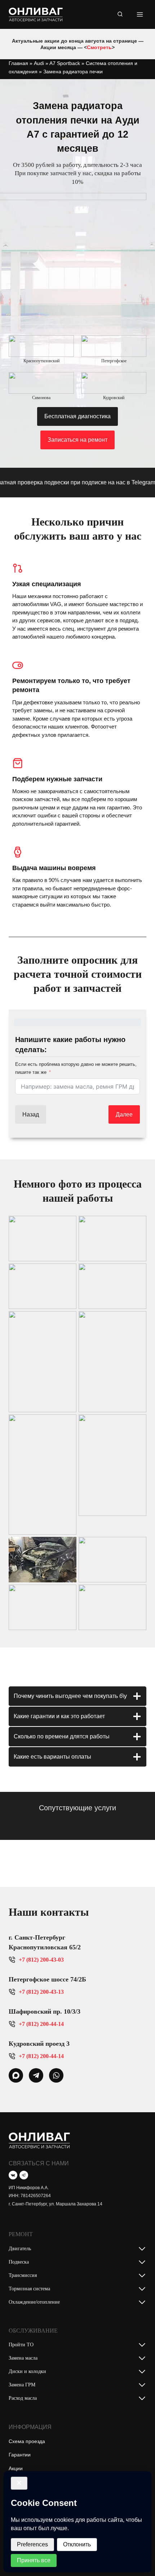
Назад (31, 1114)
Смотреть (99, 47)
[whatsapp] (16, 2075)
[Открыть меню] (140, 14)
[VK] (13, 2175)
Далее (124, 1114)
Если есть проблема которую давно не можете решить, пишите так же (76, 1068)
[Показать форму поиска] (120, 14)
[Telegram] (24, 2175)
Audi (39, 63)
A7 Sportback (65, 63)
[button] (43, 1239)
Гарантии (20, 2455)
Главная (18, 63)
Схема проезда (27, 2441)
